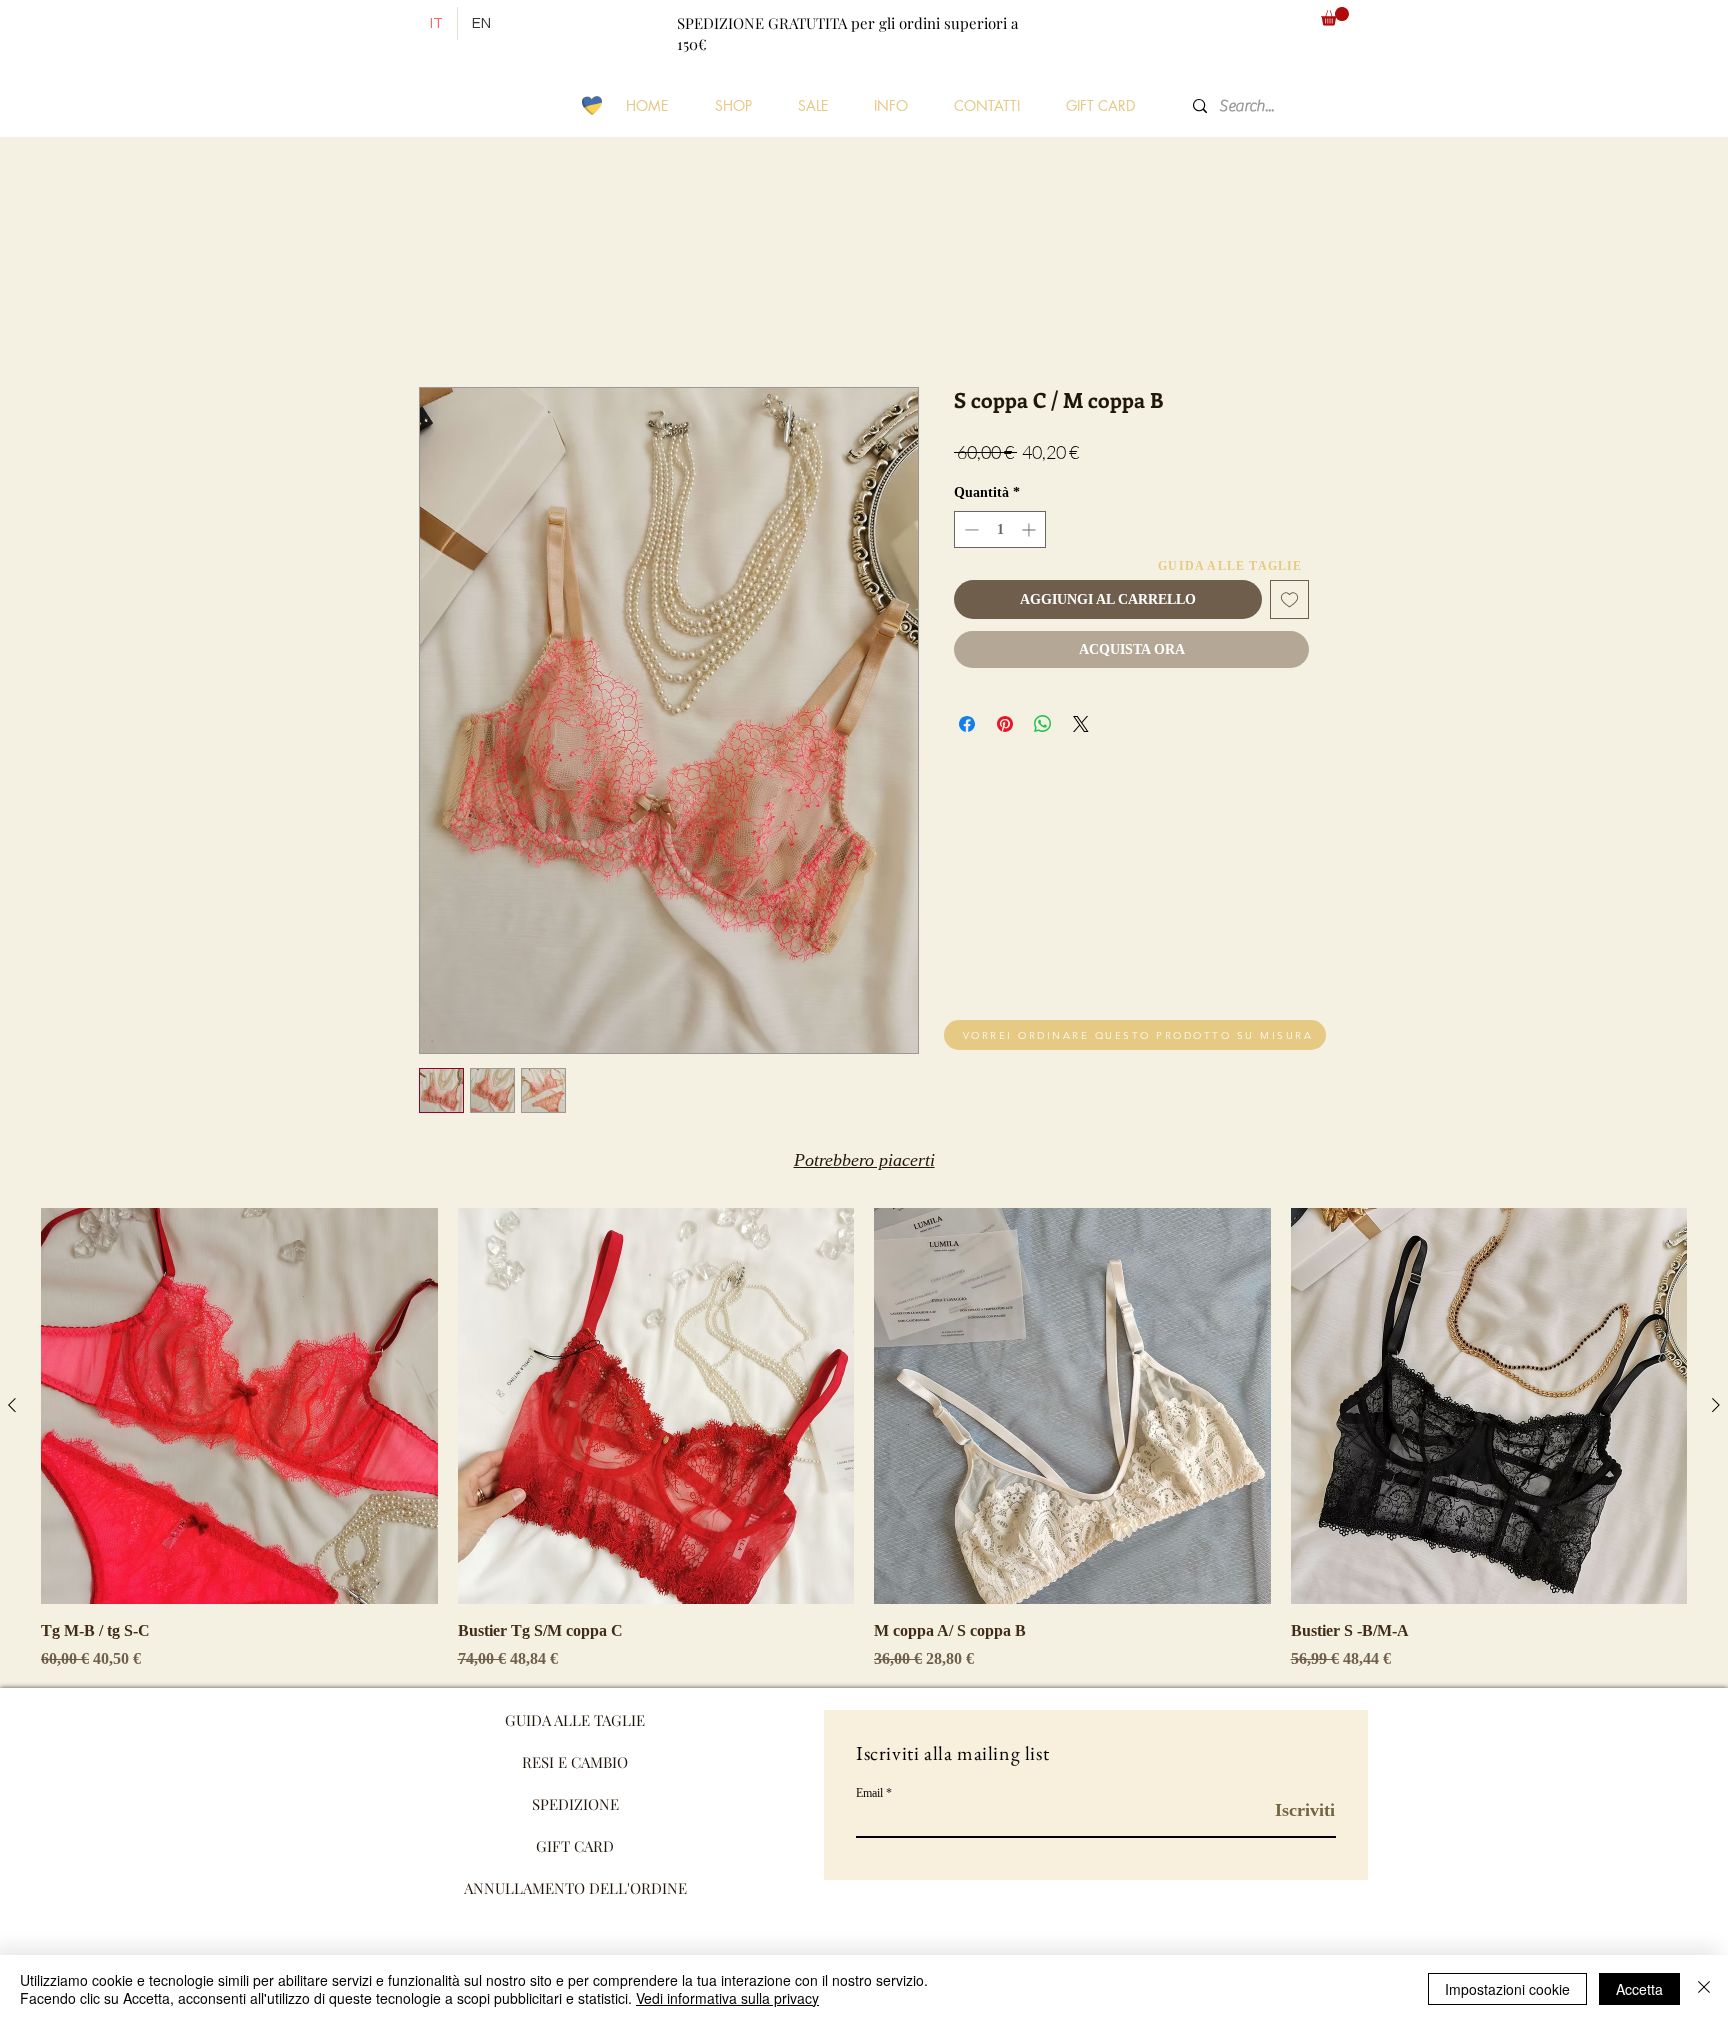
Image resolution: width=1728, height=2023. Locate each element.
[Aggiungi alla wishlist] (1289, 599)
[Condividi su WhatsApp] (1043, 724)
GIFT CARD (575, 1846)
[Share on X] (1081, 724)
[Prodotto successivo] (1716, 1405)
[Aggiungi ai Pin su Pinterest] (1005, 724)
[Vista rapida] (239, 1406)
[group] (864, 1439)
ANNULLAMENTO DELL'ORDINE (575, 1888)
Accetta (1639, 1989)
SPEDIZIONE (575, 1804)
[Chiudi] (1704, 1989)
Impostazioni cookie (1507, 1989)
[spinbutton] (1000, 529)
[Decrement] (969, 529)
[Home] (394, 24)
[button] (1234, 23)
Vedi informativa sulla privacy (727, 1998)
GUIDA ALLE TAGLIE (575, 1720)
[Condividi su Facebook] (967, 724)
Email (869, 1793)
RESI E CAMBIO (575, 1762)
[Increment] (1030, 529)
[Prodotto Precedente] (12, 1405)
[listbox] (1234, 23)
